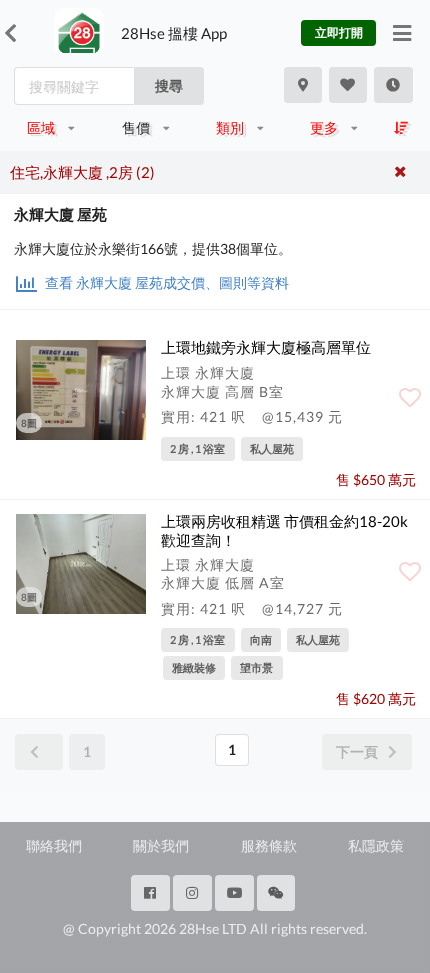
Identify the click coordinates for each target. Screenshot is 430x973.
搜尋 (169, 85)
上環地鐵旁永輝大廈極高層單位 (266, 347)
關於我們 (161, 845)
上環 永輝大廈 (208, 372)
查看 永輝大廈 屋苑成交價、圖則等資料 (165, 282)
